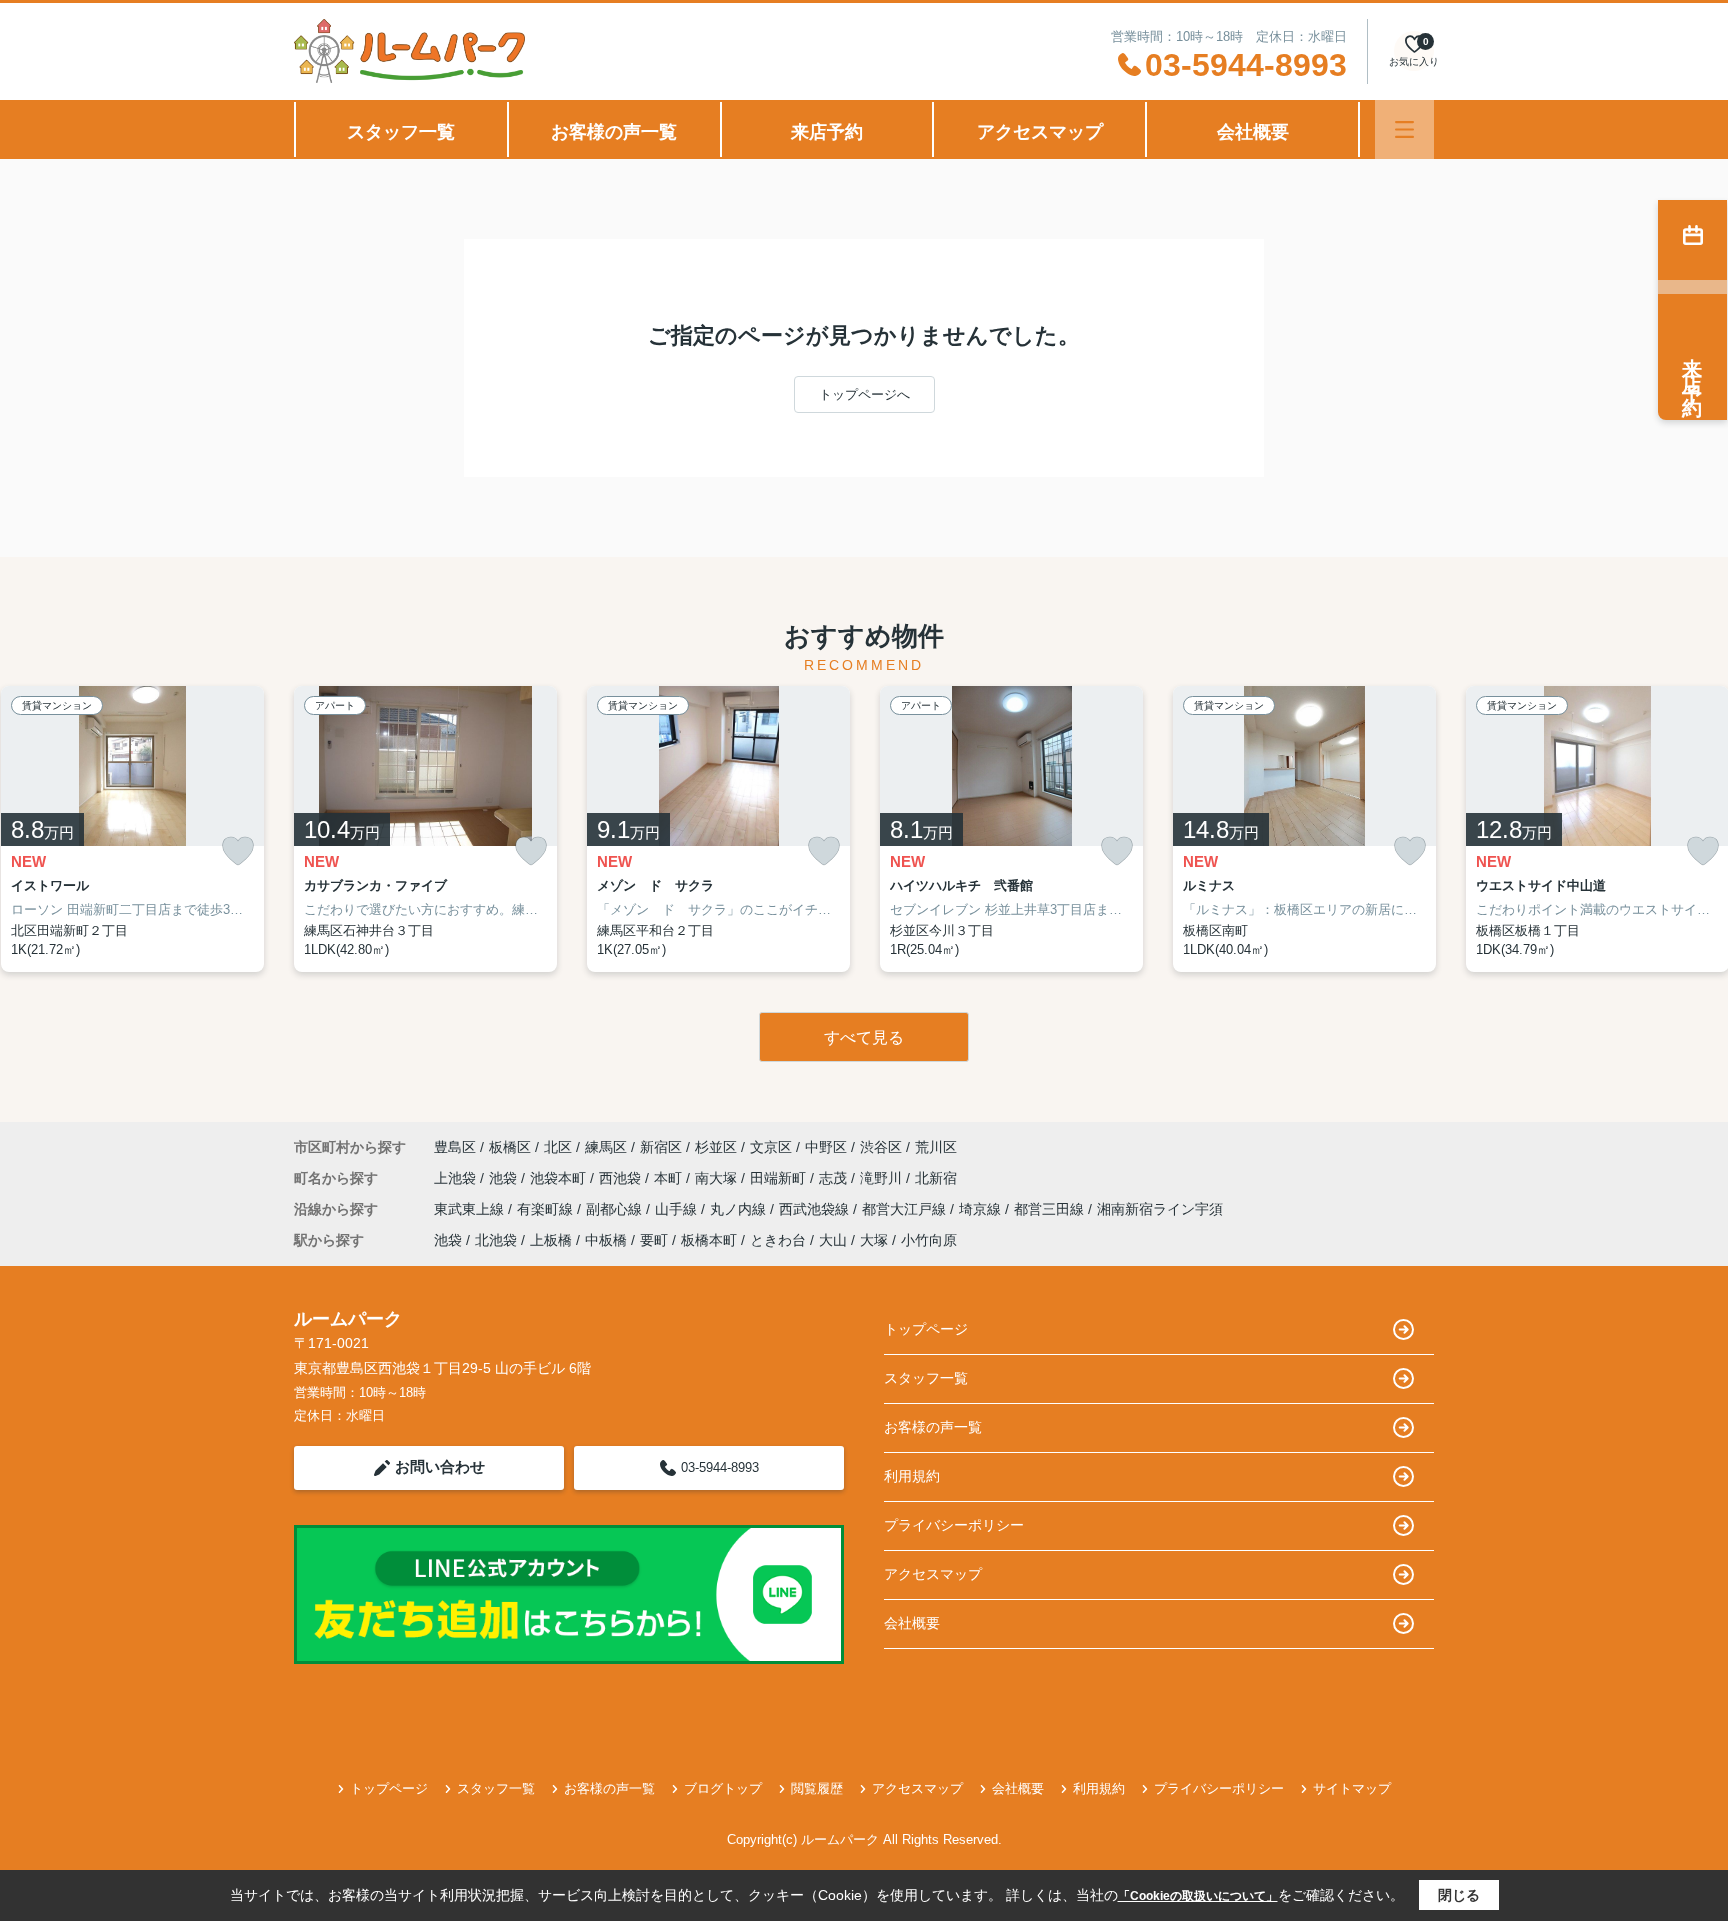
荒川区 (936, 1147)
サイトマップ (1352, 1788)
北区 (558, 1147)
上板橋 (551, 1240)
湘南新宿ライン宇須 (1160, 1209)
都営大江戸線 (906, 1209)
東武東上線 (471, 1209)
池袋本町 (560, 1178)
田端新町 (780, 1178)
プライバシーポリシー (954, 1525)
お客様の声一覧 (614, 132)
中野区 (826, 1147)
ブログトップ (723, 1788)
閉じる (1459, 1895)
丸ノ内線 (740, 1209)
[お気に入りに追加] (238, 851)
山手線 (678, 1209)
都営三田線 (1051, 1209)
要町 (654, 1240)
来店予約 (827, 132)
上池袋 (457, 1178)
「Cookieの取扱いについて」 (1198, 1896)
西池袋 (622, 1178)
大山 (833, 1240)
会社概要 (1253, 132)
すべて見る (864, 1037)
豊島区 (455, 1147)
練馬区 (606, 1147)
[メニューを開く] (1404, 129)
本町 (670, 1178)
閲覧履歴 (817, 1788)
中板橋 (606, 1240)
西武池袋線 (816, 1209)
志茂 (835, 1178)
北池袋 (496, 1240)
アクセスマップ (1040, 132)
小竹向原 (929, 1240)
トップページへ (864, 394)
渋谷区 (881, 1147)
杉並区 (716, 1147)
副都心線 (616, 1209)
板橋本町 (709, 1240)
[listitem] (425, 829)
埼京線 (982, 1209)
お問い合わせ (440, 1466)
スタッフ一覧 (401, 132)
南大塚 (718, 1178)
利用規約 (912, 1476)
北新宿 (936, 1178)
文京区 (771, 1147)
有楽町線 (547, 1209)
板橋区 (510, 1147)
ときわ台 (778, 1240)
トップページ (926, 1329)
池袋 (505, 1178)
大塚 (874, 1240)
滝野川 (883, 1178)
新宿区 (661, 1147)
